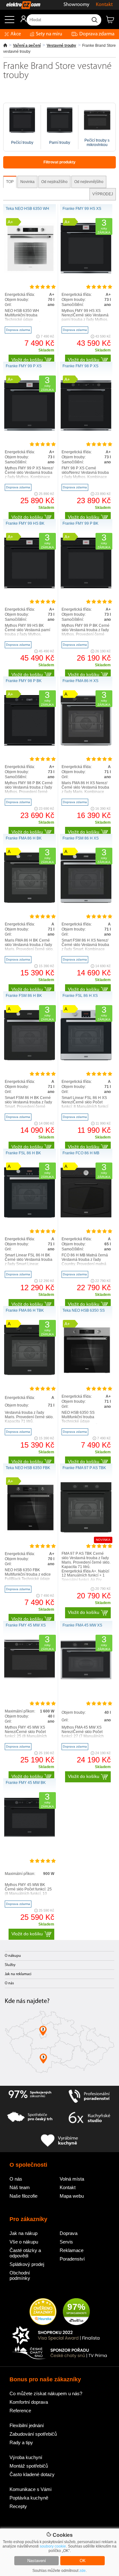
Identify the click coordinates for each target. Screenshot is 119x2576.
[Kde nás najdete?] (60, 2044)
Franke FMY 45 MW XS (26, 1625)
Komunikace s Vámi (30, 2489)
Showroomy (76, 5)
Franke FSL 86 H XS (80, 996)
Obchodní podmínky (20, 2275)
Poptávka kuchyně (29, 2498)
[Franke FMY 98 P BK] (30, 744)
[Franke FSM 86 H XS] (86, 902)
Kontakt (104, 5)
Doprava (69, 2233)
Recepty (18, 2506)
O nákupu (13, 1956)
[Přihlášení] (20, 21)
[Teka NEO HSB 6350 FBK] (30, 1531)
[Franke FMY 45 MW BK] (30, 1836)
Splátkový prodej (27, 2264)
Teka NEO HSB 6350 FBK (28, 1468)
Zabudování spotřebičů (33, 2434)
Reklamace (72, 2250)
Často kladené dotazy (32, 2474)
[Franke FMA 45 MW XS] (86, 1678)
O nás (9, 1983)
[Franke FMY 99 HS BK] (30, 587)
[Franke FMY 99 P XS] (30, 430)
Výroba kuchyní (26, 2457)
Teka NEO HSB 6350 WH (27, 209)
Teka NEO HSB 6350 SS (84, 1310)
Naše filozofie (23, 2196)
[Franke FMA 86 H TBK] (30, 1374)
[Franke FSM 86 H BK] (30, 1059)
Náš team (20, 2187)
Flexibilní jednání (27, 2425)
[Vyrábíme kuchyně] (60, 2141)
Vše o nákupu (24, 2242)
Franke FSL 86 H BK (23, 1153)
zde (83, 2571)
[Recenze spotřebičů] (30, 2097)
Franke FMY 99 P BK (80, 523)
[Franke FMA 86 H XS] (86, 744)
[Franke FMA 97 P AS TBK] (86, 1531)
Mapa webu (72, 2196)
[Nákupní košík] (112, 22)
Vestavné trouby (61, 46)
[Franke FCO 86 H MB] (86, 1217)
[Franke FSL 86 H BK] (30, 1217)
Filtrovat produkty (60, 162)
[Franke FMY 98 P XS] (86, 430)
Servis (66, 2242)
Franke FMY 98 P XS (80, 366)
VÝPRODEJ (103, 194)
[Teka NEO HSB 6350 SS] (86, 1374)
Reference (20, 2411)
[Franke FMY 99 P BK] (86, 587)
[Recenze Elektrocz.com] (43, 2312)
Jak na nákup (23, 2233)
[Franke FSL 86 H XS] (86, 1059)
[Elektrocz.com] (20, 5)
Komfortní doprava (29, 2402)
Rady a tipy (21, 2442)
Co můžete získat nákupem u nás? (46, 2393)
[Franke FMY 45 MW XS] (30, 1677)
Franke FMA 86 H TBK (25, 1310)
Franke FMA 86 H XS (80, 681)
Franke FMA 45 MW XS (82, 1625)
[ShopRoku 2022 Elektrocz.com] (60, 2336)
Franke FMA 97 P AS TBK (84, 1468)
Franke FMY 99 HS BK (25, 523)
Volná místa (72, 2179)
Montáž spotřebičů (29, 2466)
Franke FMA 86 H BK (24, 838)
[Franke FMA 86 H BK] (30, 902)
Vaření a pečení (27, 46)
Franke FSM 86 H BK (24, 996)
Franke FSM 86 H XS (81, 838)
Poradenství (72, 2259)
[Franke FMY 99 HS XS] (86, 272)
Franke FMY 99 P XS (24, 366)
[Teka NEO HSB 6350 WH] (30, 272)
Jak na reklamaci (18, 1974)
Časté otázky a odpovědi (25, 2253)
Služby (10, 1965)
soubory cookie (53, 2546)
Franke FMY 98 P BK (24, 681)
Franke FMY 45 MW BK (26, 1783)
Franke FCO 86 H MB (81, 1153)
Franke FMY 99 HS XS (82, 209)
